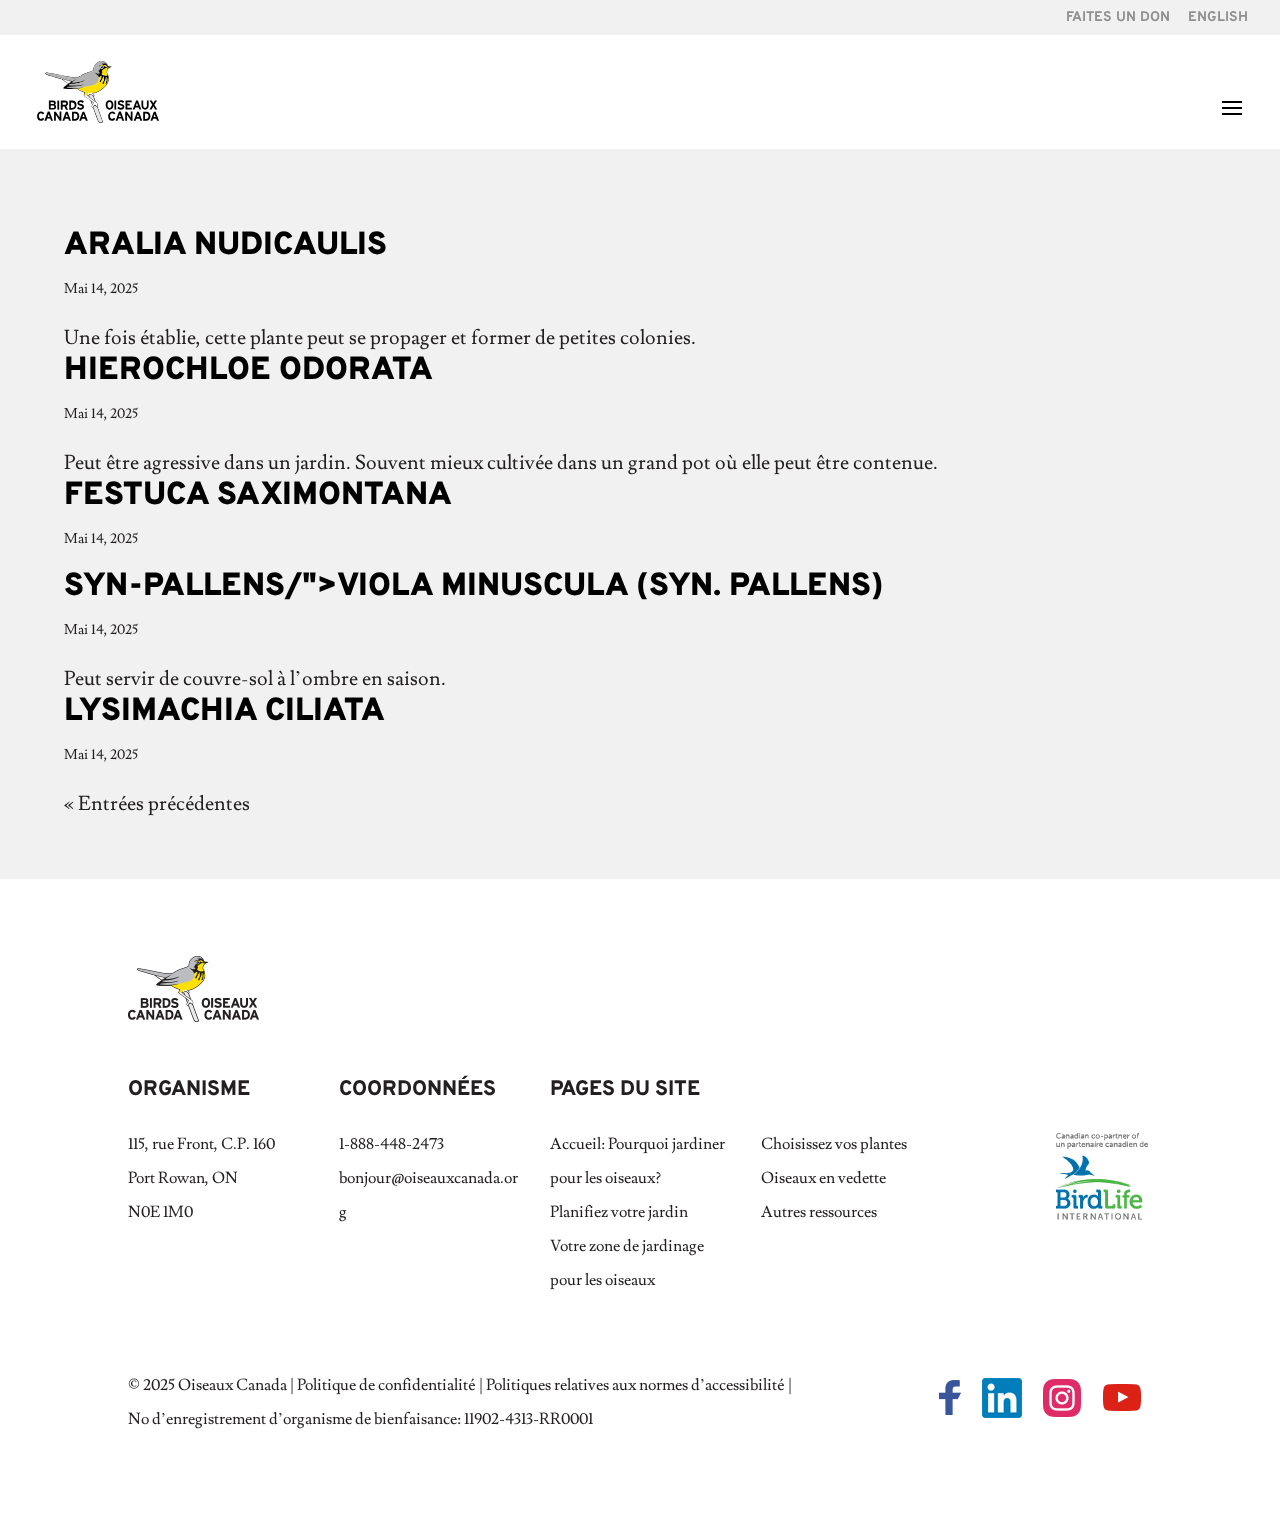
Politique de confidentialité (386, 1385)
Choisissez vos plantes (834, 1144)
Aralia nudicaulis (225, 246)
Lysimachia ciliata (224, 712)
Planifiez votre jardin (619, 1212)
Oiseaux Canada (232, 1385)
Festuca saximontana (258, 496)
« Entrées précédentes (157, 804)
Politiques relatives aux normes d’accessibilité (635, 1385)
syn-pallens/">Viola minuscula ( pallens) (474, 587)
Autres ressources (819, 1212)
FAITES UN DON (1118, 18)
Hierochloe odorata (248, 371)
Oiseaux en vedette (823, 1178)
